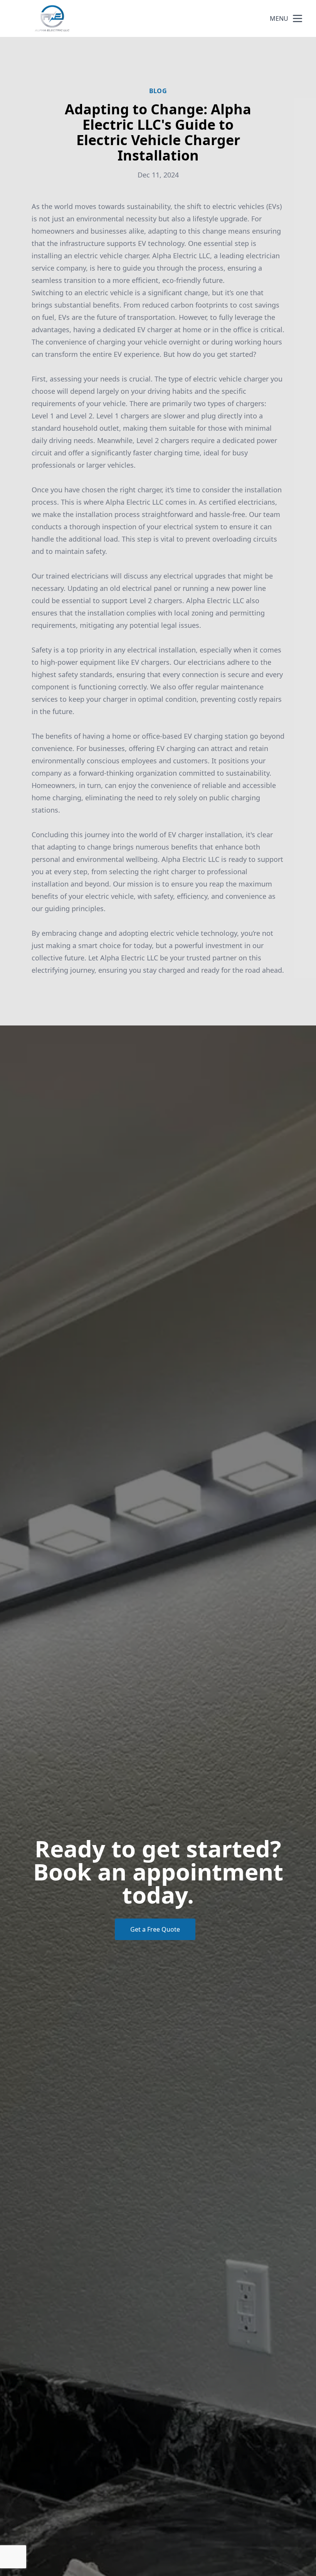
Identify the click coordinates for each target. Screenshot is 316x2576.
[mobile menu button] (298, 18)
